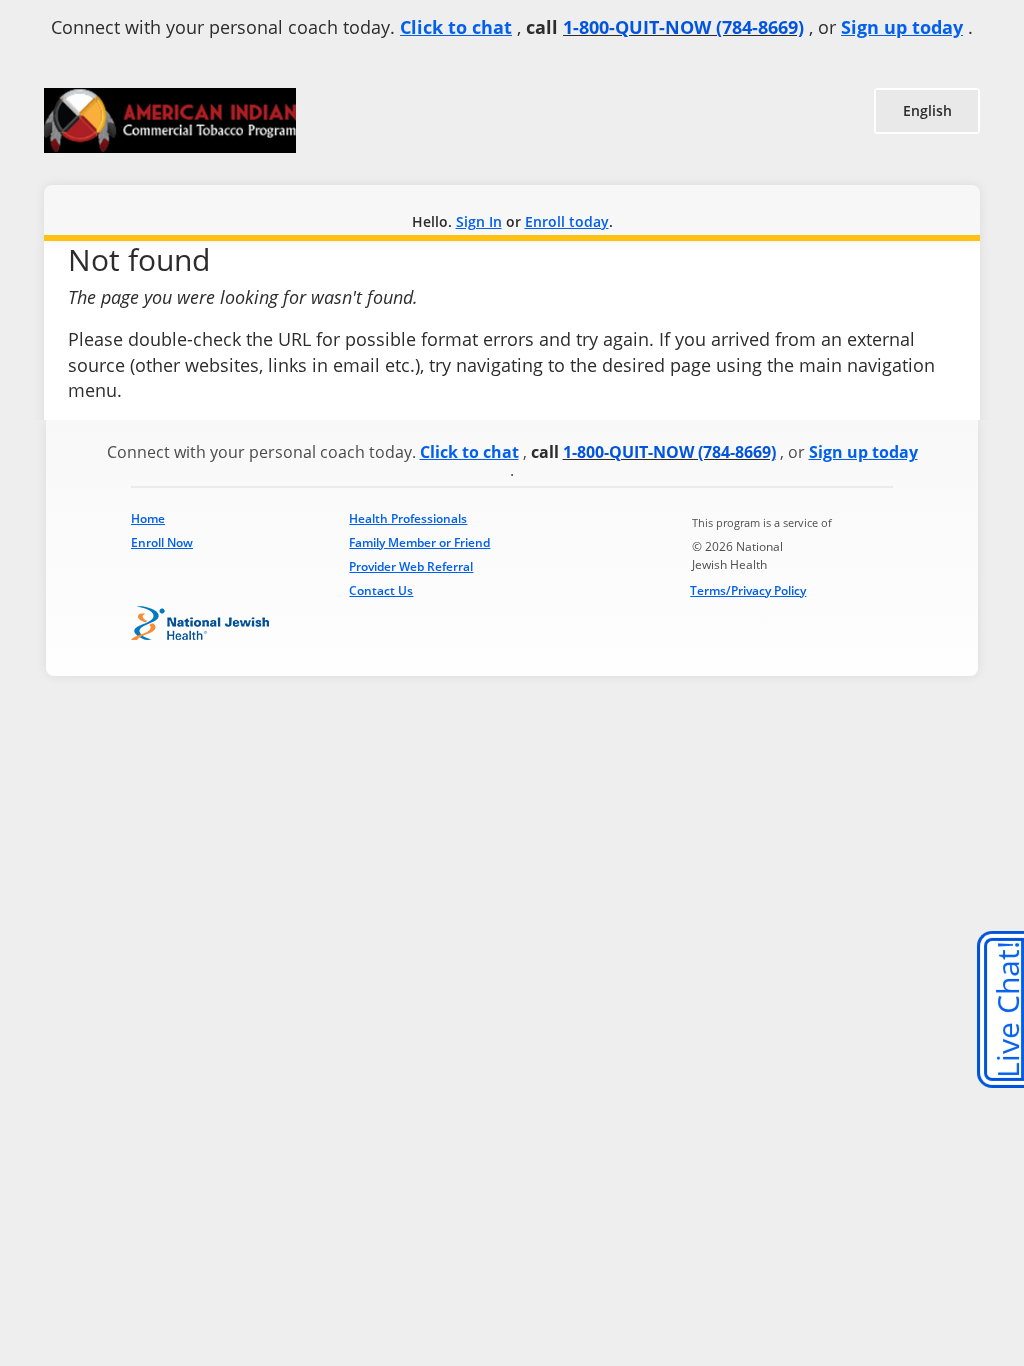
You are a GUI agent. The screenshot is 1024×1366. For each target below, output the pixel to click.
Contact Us (381, 590)
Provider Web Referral (411, 566)
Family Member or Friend (419, 542)
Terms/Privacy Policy (748, 590)
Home (148, 518)
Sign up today (902, 27)
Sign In (479, 221)
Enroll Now (162, 542)
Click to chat (456, 27)
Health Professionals (408, 518)
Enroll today (567, 221)
